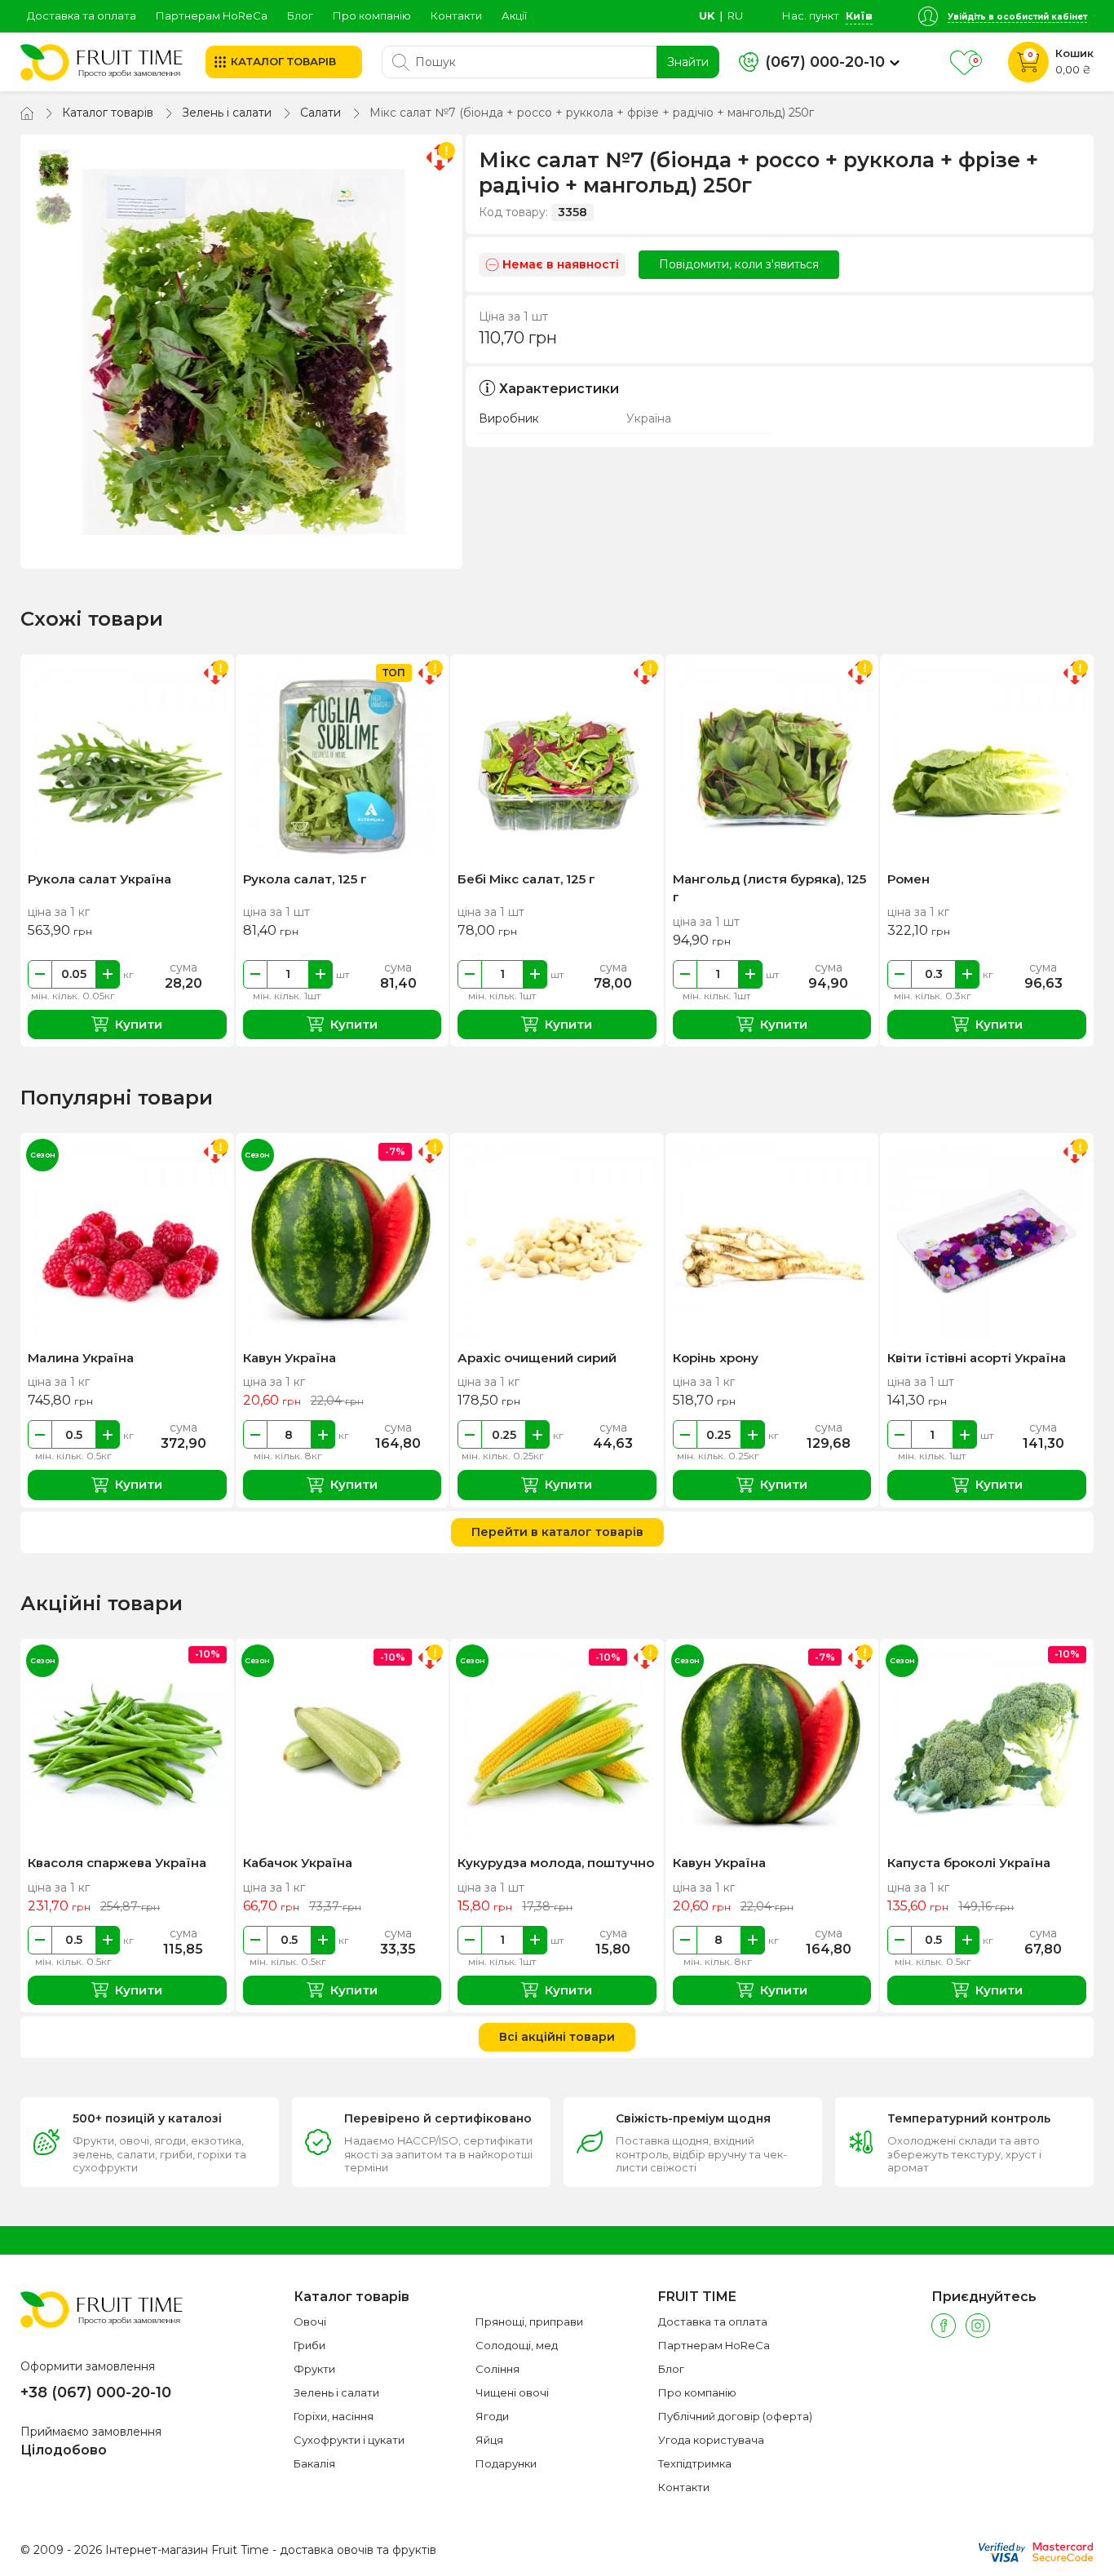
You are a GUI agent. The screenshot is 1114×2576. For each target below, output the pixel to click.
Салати (320, 113)
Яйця (489, 2440)
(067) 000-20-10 (825, 62)
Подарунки (506, 2463)
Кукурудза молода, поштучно (556, 1863)
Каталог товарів (108, 113)
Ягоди (492, 2416)
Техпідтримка (695, 2463)
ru (735, 15)
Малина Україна (81, 1358)
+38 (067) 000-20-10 (96, 2392)
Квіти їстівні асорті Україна (977, 1358)
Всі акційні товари (557, 2037)
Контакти (456, 15)
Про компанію (372, 15)
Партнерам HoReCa (212, 15)
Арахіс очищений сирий (537, 1358)
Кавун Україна (290, 1358)
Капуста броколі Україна (969, 1863)
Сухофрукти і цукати (349, 2440)
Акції (514, 15)
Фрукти (314, 2369)
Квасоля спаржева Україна (117, 1863)
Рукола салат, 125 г (305, 879)
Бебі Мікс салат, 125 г (526, 879)
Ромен (908, 879)
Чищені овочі (512, 2392)
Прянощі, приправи (529, 2321)
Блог (300, 15)
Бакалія (314, 2463)
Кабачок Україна (298, 1863)
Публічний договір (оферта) (735, 2416)
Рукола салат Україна (99, 879)
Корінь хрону (716, 1358)
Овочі (310, 2321)
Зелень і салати (227, 113)
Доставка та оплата (82, 15)
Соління (497, 2369)
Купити (139, 1024)
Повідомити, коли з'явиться (739, 264)
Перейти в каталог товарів (557, 1532)
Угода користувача (711, 2440)
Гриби (309, 2345)
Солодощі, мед (517, 2345)
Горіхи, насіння (334, 2416)
